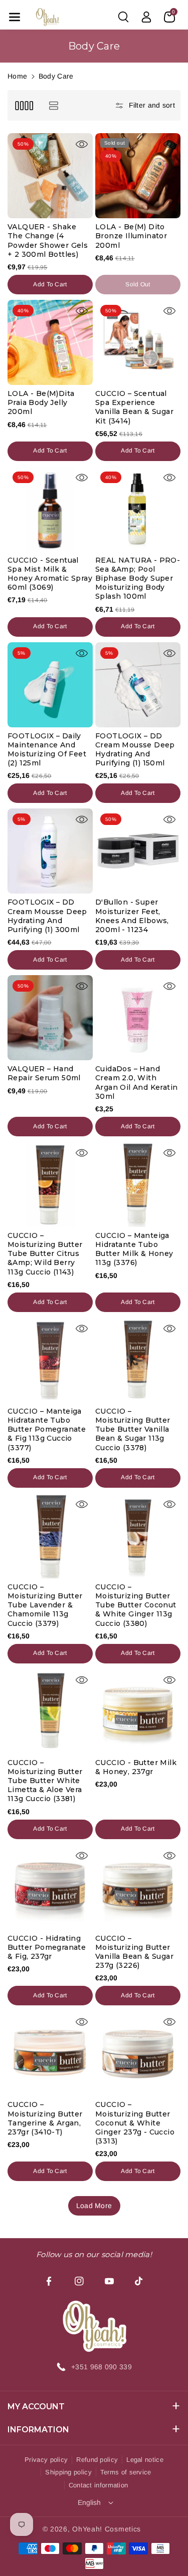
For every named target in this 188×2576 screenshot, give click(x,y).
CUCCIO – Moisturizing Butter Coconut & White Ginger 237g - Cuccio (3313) (135, 2123)
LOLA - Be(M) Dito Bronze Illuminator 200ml (131, 236)
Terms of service (126, 2472)
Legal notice (145, 2460)
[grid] (24, 105)
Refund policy (97, 2460)
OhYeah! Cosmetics (107, 2529)
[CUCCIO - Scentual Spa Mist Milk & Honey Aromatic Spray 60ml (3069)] (50, 509)
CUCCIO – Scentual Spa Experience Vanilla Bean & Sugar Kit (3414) (134, 407)
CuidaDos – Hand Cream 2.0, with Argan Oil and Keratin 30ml (136, 1083)
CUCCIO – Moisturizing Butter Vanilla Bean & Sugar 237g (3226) (134, 1952)
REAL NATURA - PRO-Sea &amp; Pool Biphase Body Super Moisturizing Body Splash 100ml (138, 578)
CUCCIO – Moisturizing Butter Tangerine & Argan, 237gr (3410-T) (45, 2118)
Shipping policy (68, 2472)
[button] (15, 17)
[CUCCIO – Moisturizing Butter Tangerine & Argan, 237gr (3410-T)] (50, 2053)
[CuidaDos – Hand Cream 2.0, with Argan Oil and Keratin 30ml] (138, 1018)
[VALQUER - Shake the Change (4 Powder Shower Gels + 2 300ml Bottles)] (50, 176)
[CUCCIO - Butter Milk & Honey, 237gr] (138, 1711)
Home (17, 76)
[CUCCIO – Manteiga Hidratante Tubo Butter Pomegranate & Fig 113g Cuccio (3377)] (50, 1360)
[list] (53, 105)
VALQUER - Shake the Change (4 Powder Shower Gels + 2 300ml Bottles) (48, 241)
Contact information (99, 2485)
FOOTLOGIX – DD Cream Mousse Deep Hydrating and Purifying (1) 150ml (135, 750)
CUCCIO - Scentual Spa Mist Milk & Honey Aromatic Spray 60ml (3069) (50, 574)
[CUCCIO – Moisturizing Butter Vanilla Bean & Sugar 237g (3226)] (138, 1887)
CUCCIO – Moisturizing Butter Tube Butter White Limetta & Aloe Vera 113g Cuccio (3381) (45, 1781)
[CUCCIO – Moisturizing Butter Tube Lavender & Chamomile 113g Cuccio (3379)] (50, 1536)
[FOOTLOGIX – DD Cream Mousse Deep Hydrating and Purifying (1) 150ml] (138, 685)
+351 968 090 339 (102, 2367)
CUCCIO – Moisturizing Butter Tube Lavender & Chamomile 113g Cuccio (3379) (45, 1605)
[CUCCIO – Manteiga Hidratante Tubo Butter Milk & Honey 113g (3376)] (138, 1184)
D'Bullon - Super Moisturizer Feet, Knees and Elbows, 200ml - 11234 (132, 916)
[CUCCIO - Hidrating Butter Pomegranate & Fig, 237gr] (50, 1887)
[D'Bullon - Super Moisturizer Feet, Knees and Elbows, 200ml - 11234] (138, 851)
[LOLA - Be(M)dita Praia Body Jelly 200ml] (50, 342)
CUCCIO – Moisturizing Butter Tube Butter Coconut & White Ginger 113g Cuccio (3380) (136, 1605)
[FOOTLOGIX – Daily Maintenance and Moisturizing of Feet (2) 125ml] (50, 685)
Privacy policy (46, 2460)
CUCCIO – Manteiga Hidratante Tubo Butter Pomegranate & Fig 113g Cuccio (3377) (47, 1429)
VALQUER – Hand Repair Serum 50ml (44, 1073)
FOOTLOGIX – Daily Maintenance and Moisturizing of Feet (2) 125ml (47, 750)
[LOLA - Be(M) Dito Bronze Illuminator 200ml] (138, 176)
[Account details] (146, 17)
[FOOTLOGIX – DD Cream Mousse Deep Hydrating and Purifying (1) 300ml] (50, 851)
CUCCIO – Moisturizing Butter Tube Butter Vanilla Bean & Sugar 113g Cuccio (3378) (133, 1429)
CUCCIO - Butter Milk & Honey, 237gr (136, 1767)
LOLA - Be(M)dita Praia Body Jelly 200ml (41, 402)
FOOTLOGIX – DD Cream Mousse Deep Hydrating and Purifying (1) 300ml (47, 916)
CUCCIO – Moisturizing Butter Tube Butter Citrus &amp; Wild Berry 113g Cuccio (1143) (45, 1254)
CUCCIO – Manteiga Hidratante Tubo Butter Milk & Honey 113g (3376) (134, 1249)
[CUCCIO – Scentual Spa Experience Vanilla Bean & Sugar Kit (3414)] (138, 342)
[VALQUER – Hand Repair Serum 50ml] (50, 1018)
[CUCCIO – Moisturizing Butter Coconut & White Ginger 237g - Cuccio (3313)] (138, 2053)
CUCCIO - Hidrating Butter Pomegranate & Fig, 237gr (47, 1947)
